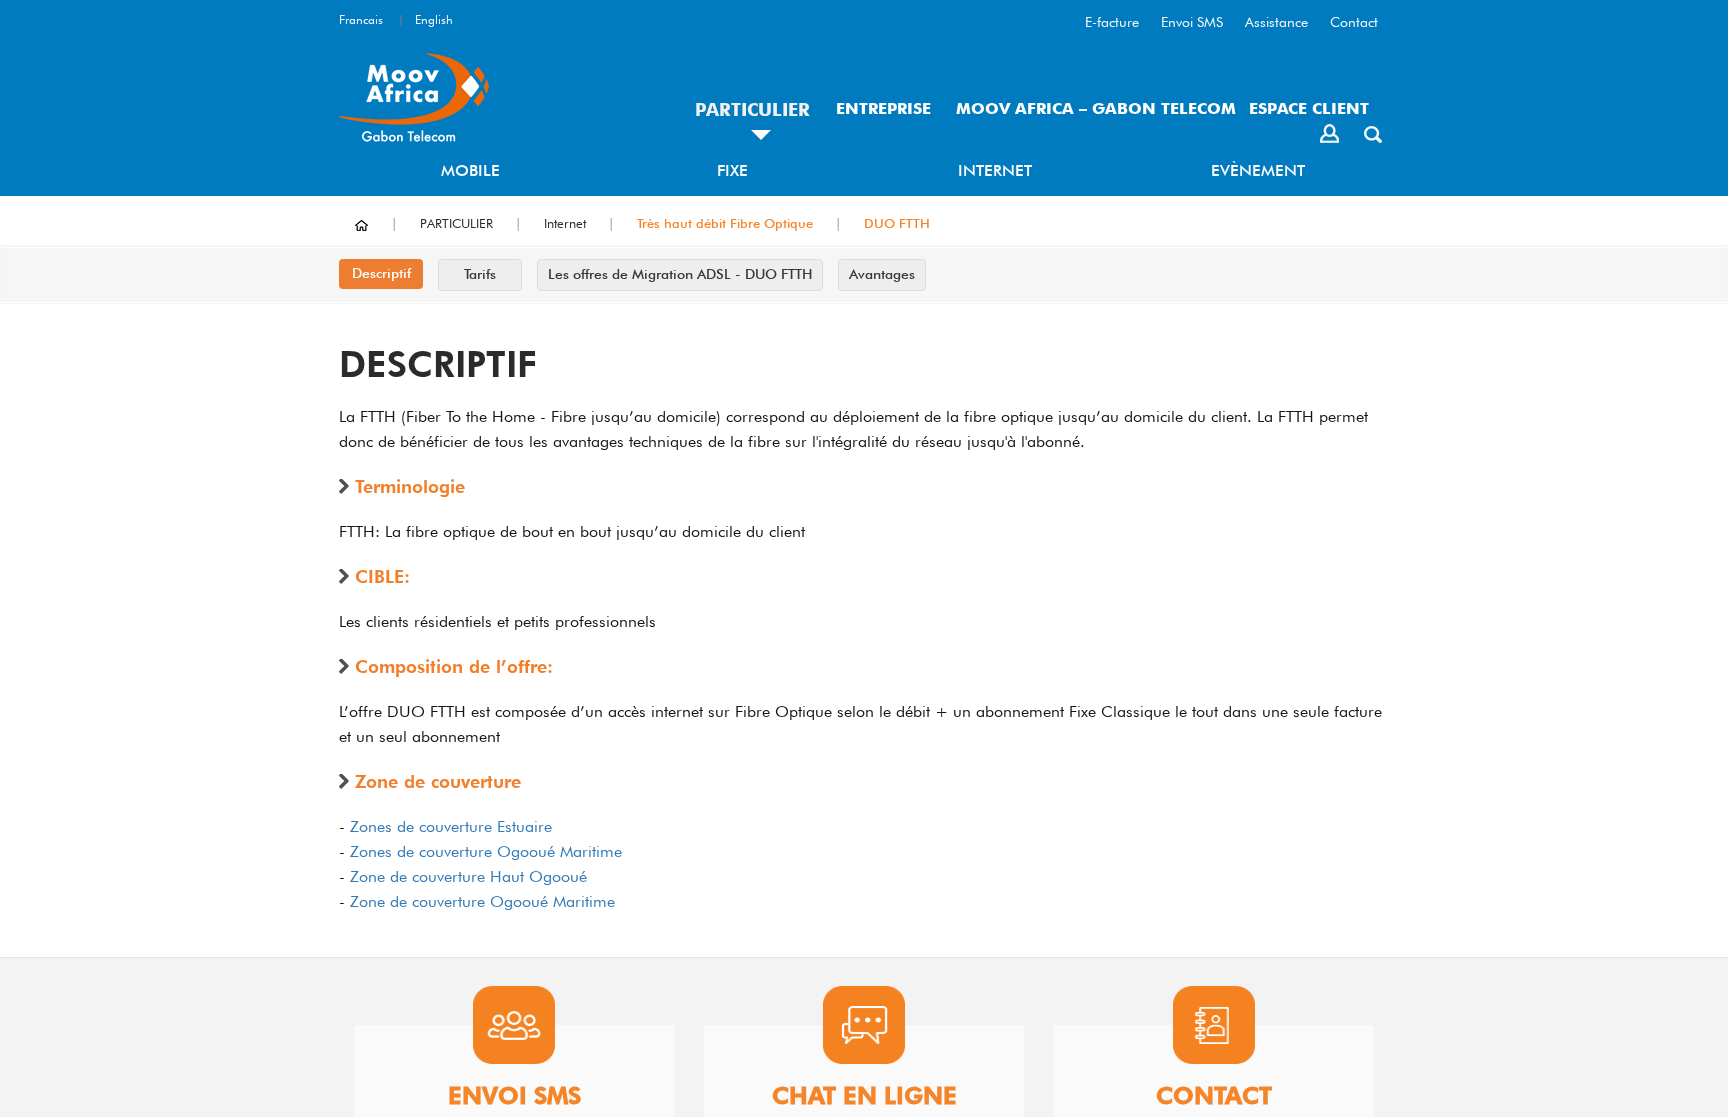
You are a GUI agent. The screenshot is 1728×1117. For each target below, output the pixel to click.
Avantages (882, 274)
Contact (1354, 22)
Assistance (1276, 22)
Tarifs (480, 274)
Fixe (732, 170)
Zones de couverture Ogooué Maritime (486, 851)
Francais (361, 19)
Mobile (470, 170)
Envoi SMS (1192, 22)
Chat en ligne (864, 1096)
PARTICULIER (752, 109)
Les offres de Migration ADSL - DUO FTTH (680, 274)
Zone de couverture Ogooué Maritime (482, 901)
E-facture (1112, 22)
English (434, 19)
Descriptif (381, 273)
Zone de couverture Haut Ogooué (468, 876)
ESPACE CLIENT (1309, 108)
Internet (995, 170)
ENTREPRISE (883, 108)
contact (1214, 1096)
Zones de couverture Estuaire (451, 826)
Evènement (1258, 170)
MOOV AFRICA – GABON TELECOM (1096, 108)
